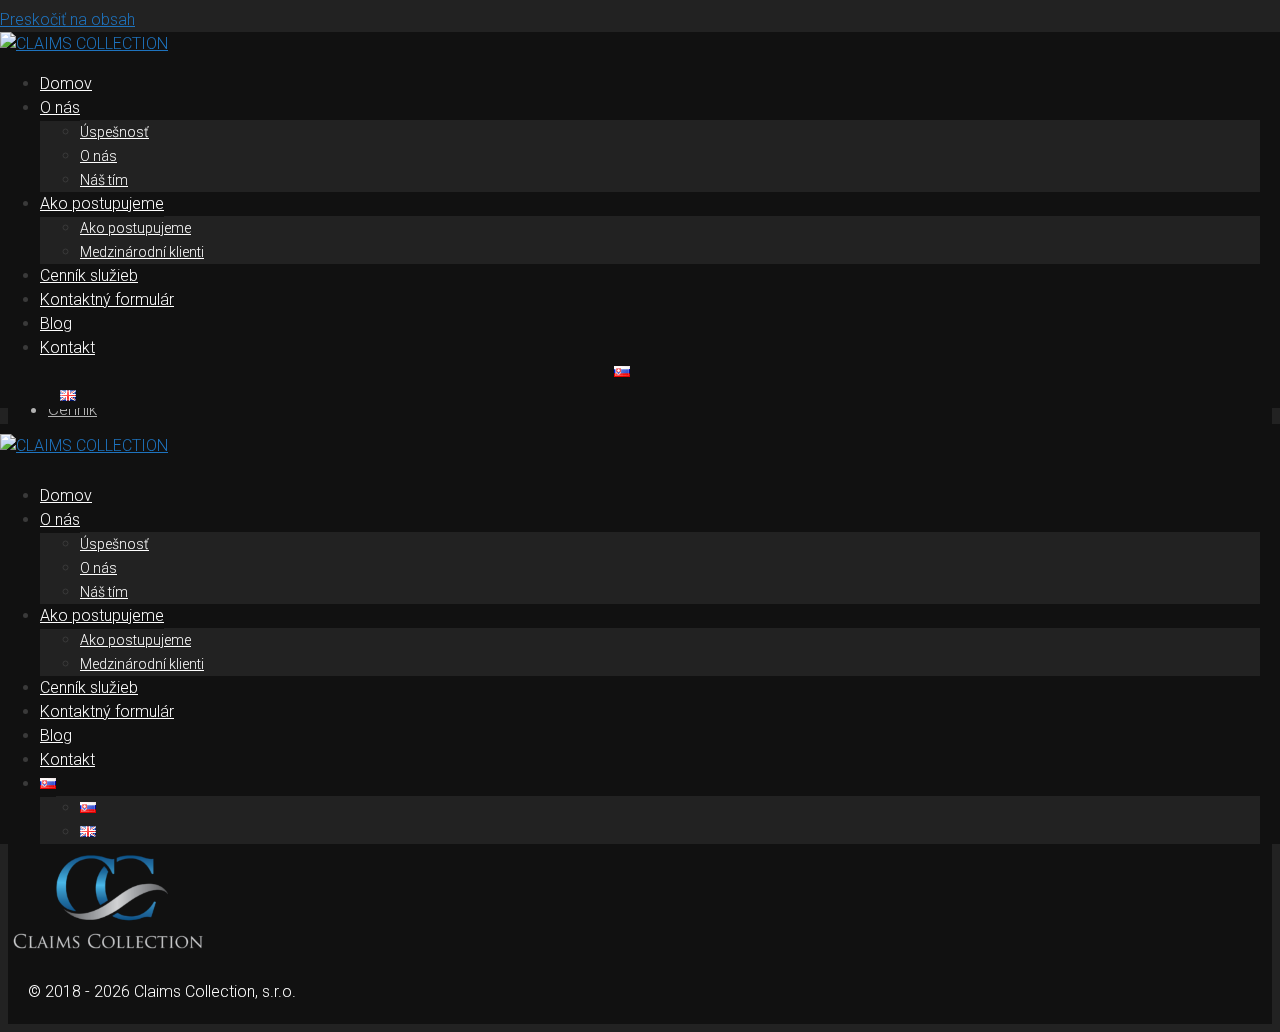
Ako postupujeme (102, 203)
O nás (60, 107)
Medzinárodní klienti (142, 252)
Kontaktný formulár (107, 299)
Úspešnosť (114, 132)
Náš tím (104, 180)
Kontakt (67, 347)
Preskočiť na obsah (67, 19)
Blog (56, 323)
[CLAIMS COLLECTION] (84, 43)
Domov (66, 83)
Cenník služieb (89, 275)
